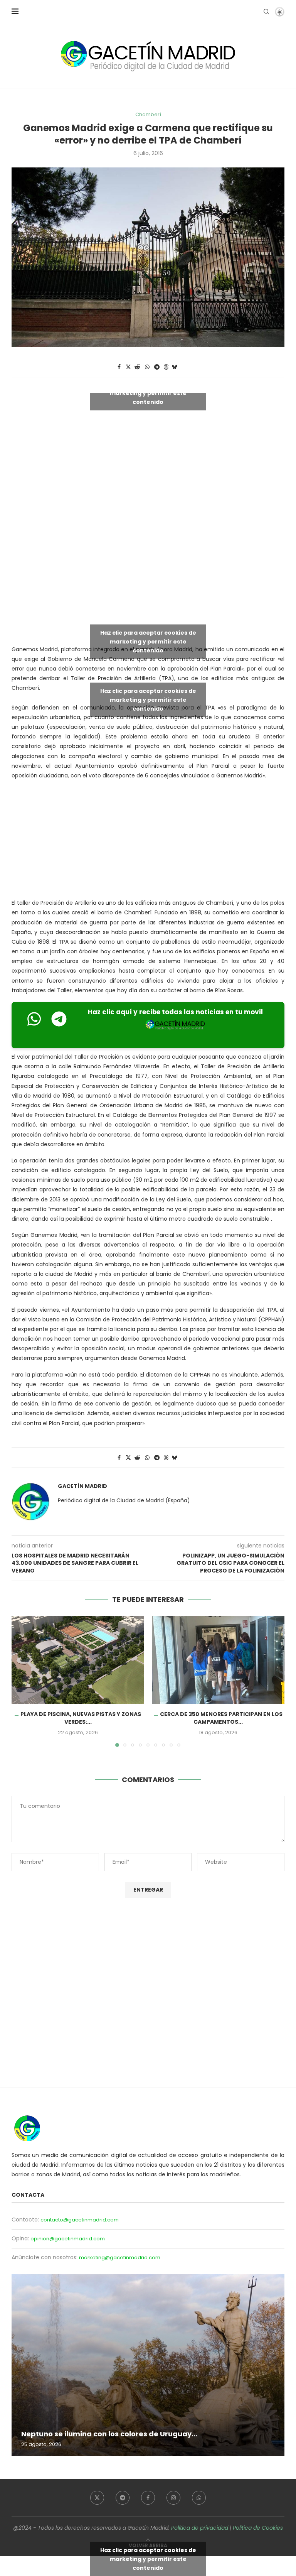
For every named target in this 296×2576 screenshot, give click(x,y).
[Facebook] (148, 2498)
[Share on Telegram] (157, 367)
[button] (22, 1681)
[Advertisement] (154, 578)
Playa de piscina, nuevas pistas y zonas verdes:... (81, 1718)
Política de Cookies (258, 2528)
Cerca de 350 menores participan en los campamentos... (221, 1718)
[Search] (266, 12)
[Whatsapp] (199, 2498)
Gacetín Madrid (82, 1486)
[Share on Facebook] (119, 367)
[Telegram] (123, 2498)
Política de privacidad (200, 2528)
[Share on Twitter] (128, 367)
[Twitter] (97, 2498)
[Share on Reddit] (138, 367)
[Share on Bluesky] (175, 367)
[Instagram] (173, 2498)
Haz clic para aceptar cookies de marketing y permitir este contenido (148, 393)
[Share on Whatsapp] (147, 367)
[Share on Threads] (166, 367)
